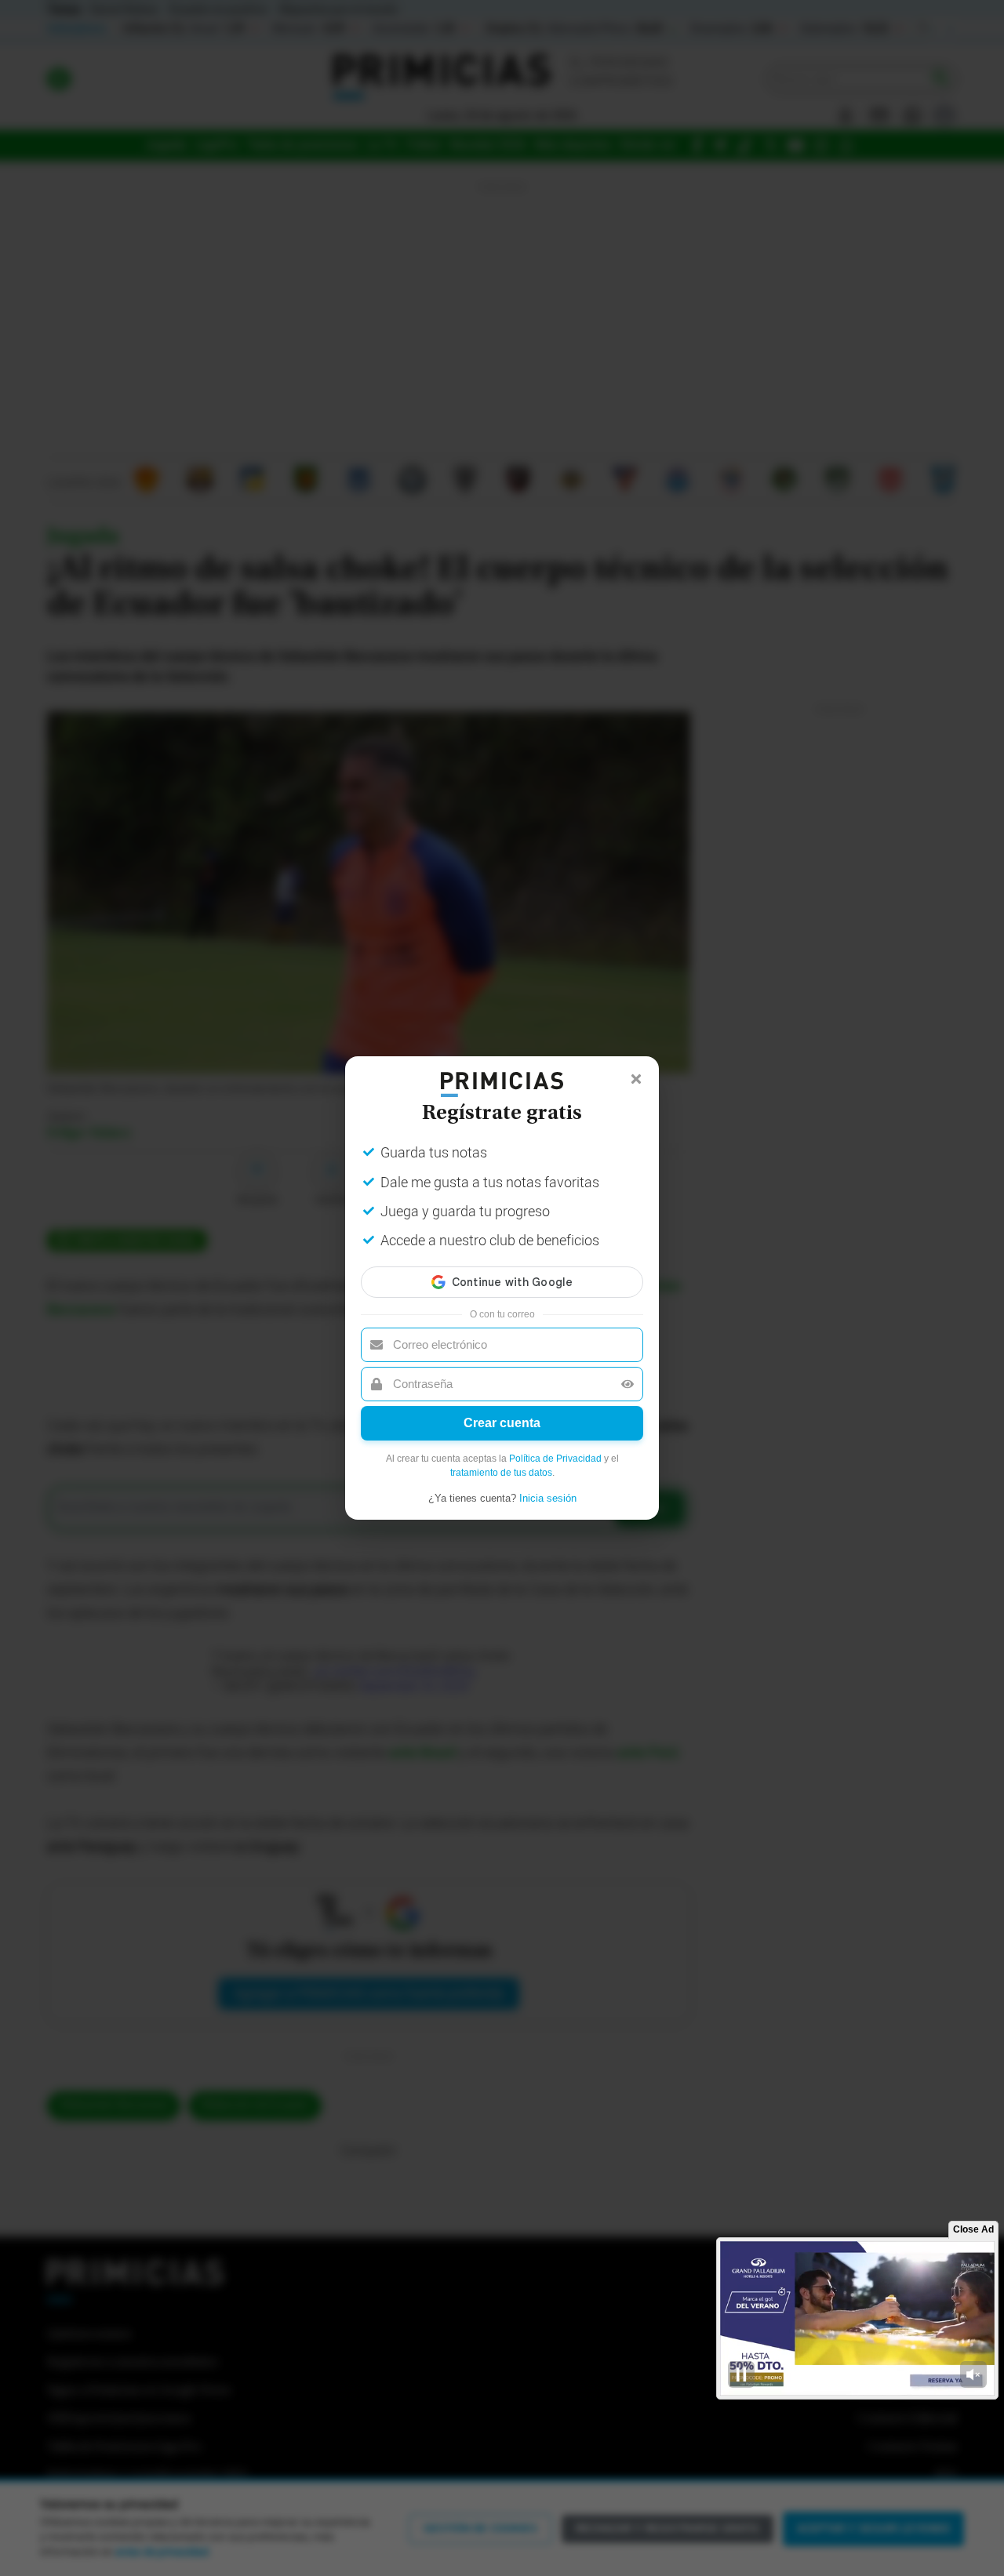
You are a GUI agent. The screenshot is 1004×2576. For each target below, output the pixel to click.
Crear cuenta (502, 1423)
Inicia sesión (548, 1498)
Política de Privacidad (555, 1459)
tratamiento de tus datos (501, 1473)
